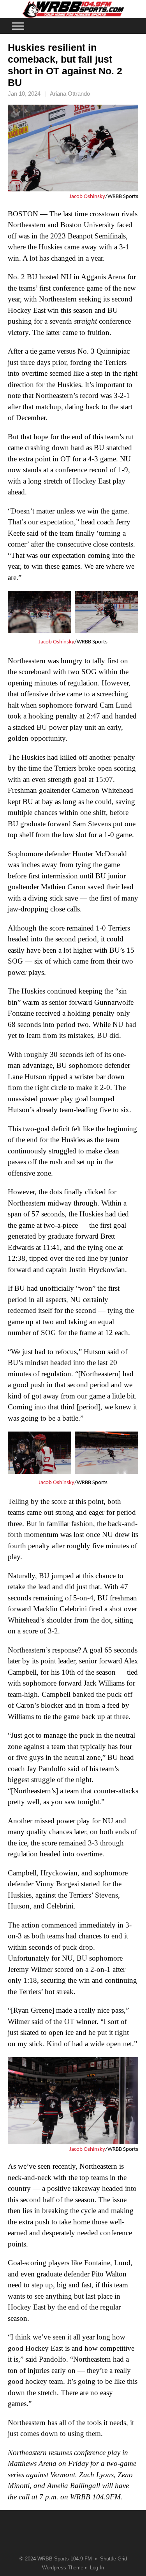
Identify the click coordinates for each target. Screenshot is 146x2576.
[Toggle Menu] (18, 26)
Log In (97, 2568)
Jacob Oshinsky (87, 197)
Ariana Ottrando (70, 94)
